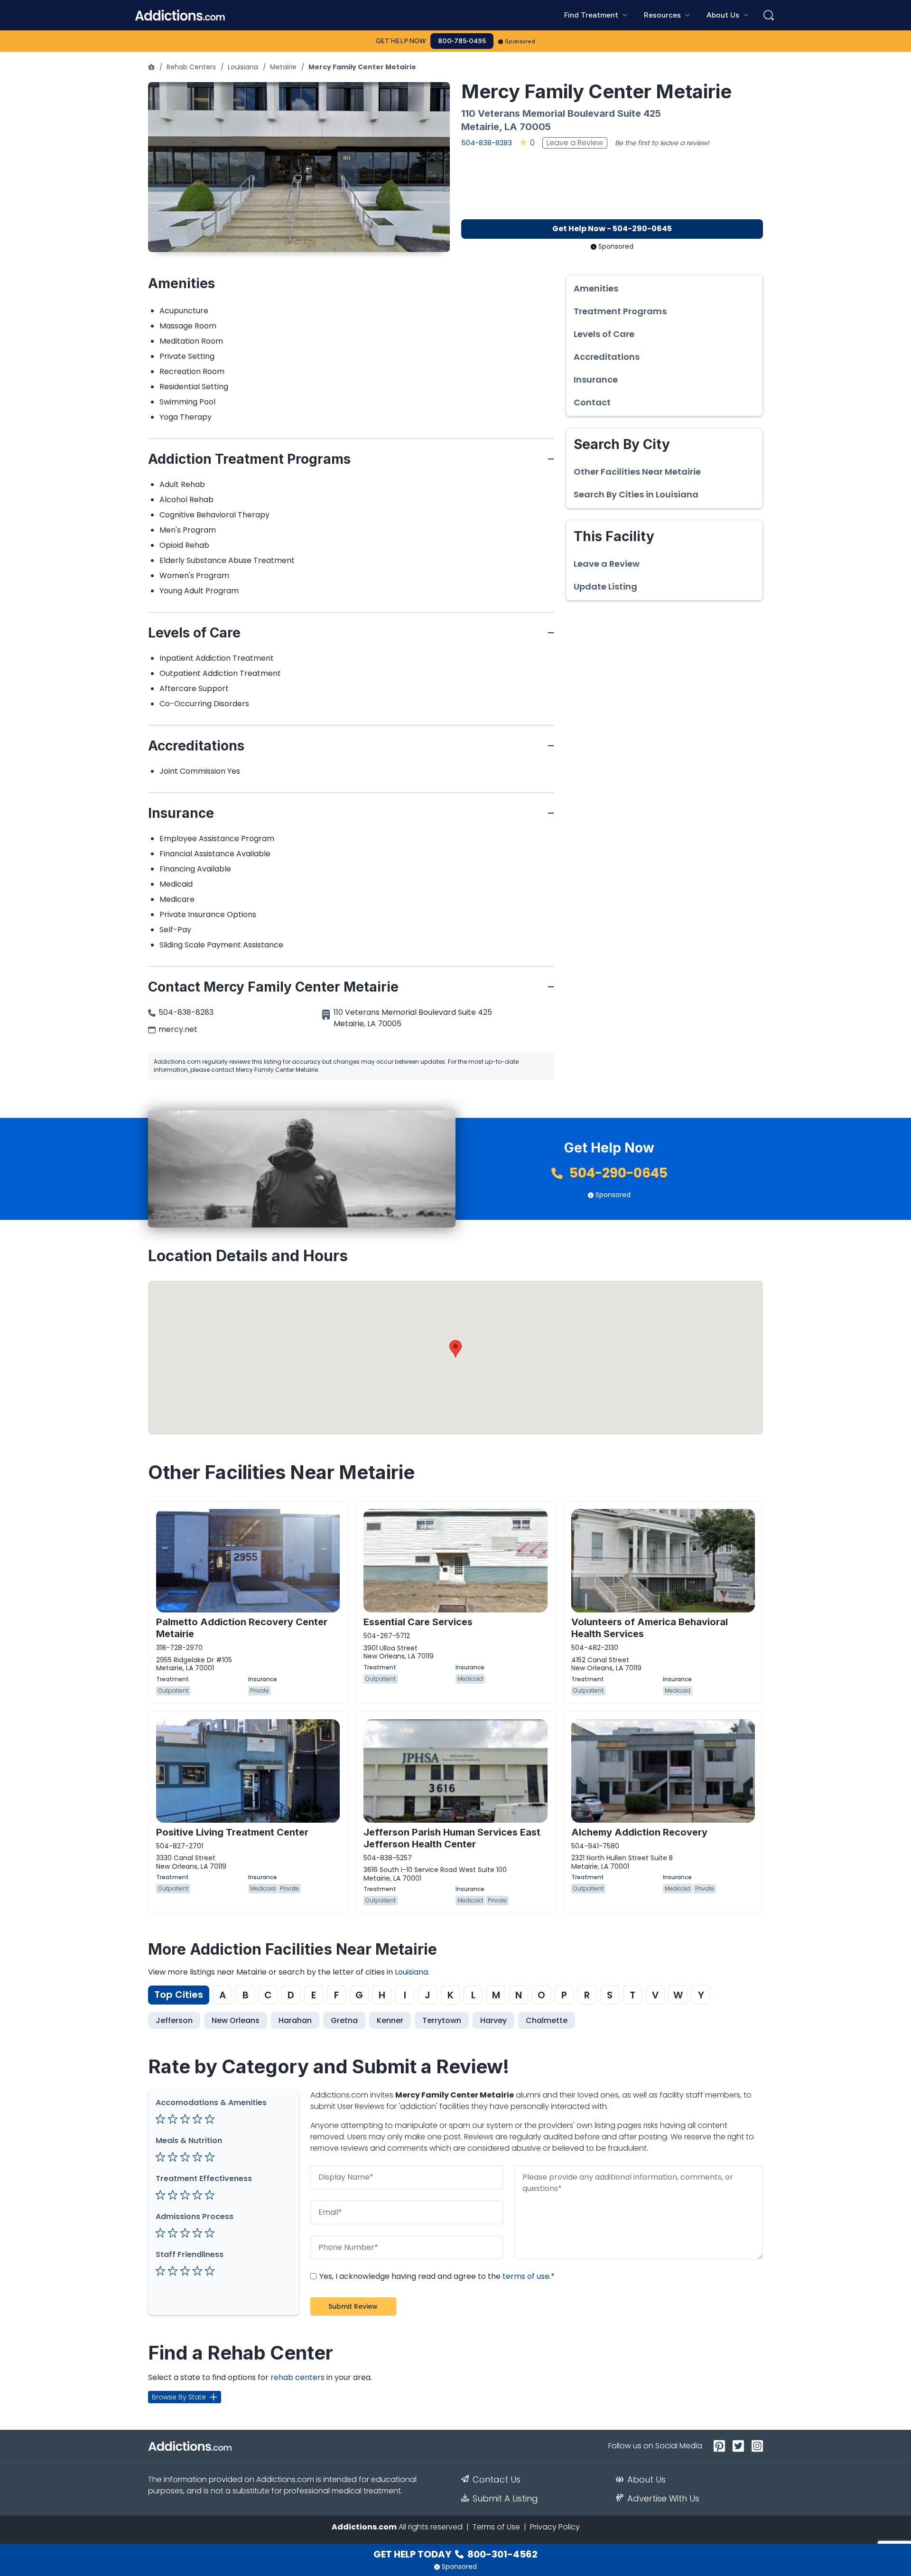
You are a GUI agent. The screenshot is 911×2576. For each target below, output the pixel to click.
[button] (455, 1349)
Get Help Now (401, 41)
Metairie (283, 67)
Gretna (344, 2020)
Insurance (596, 380)
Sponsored (520, 41)
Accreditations (607, 357)
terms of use (526, 2276)
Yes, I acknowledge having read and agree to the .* (436, 2276)
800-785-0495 (462, 41)
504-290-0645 (617, 1173)
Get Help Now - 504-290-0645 (612, 229)
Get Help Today (455, 2554)
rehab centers (297, 2377)
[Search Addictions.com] (769, 15)
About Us (646, 2480)
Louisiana (243, 67)
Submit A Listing (505, 2499)
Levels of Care (604, 334)
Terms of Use (496, 2527)
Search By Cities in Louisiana (636, 495)
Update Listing (605, 587)
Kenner (390, 2020)
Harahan (295, 2020)
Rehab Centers (191, 67)
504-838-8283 (487, 143)
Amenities (596, 289)
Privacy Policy (555, 2527)
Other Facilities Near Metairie (637, 472)
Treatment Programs (620, 311)
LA (511, 127)
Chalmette (547, 2020)
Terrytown (442, 2020)
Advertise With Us (663, 2499)
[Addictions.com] (151, 67)
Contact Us (497, 2480)
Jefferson (174, 2020)
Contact (592, 403)
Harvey (493, 2020)
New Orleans (236, 2020)
